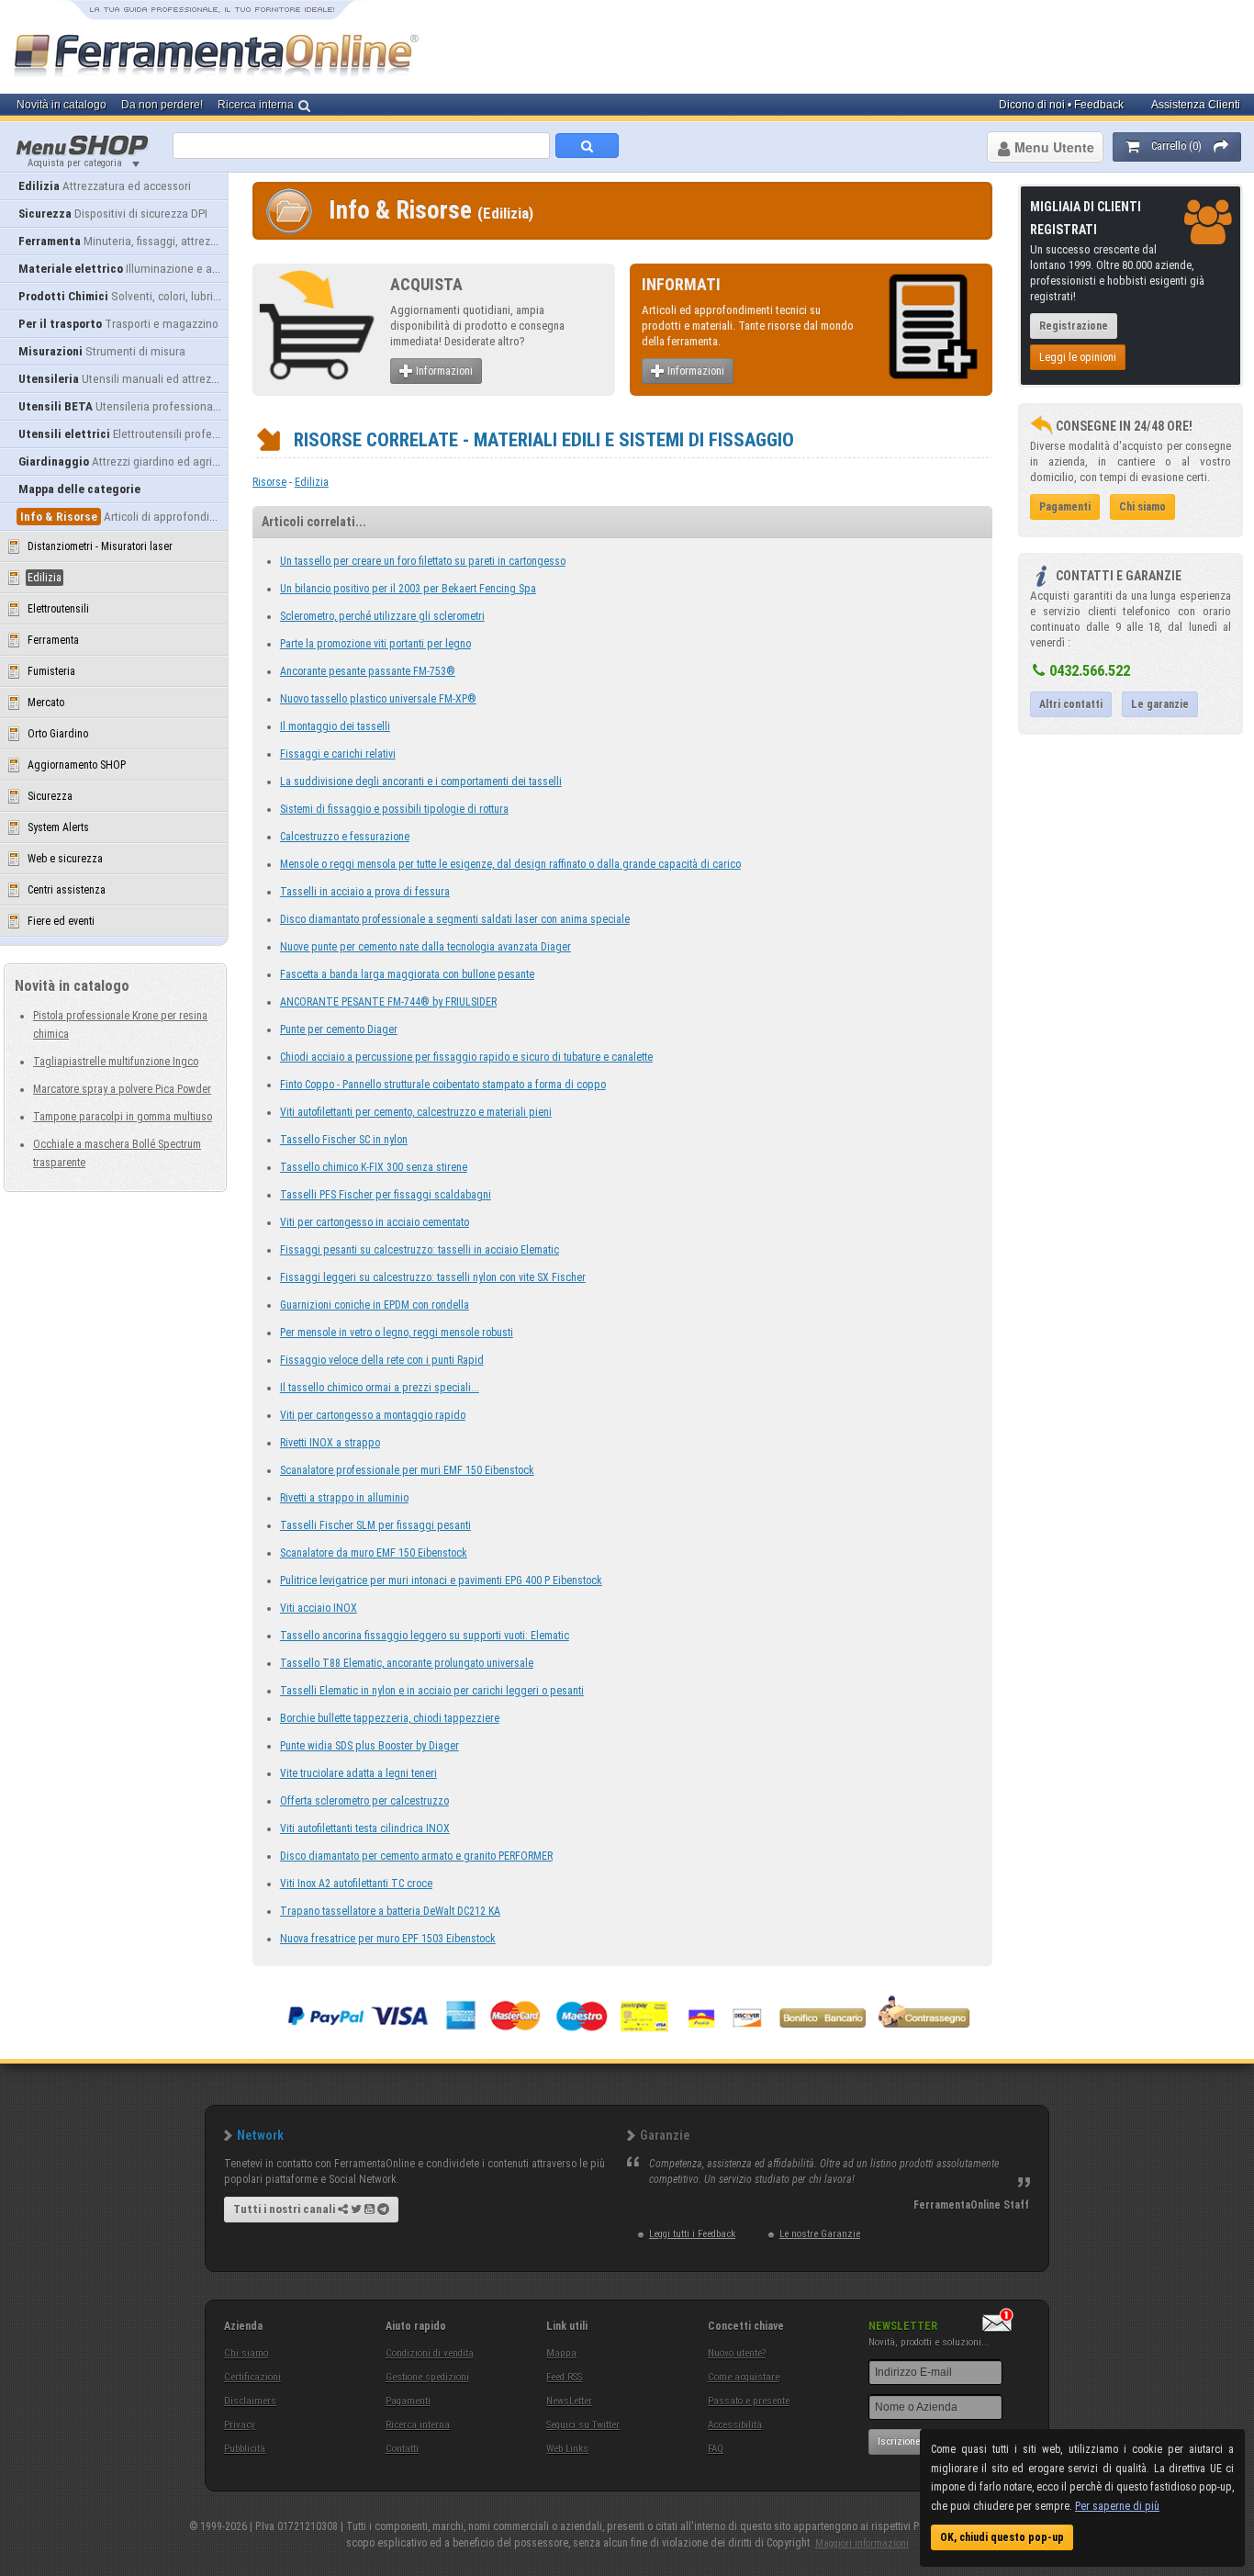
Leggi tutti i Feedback (692, 2234)
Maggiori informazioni (862, 2543)
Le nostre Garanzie (820, 2234)
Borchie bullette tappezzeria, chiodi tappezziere (390, 1718)
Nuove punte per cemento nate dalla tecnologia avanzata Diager (425, 947)
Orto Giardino (58, 734)
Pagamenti (408, 2401)
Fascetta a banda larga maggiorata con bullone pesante (407, 974)
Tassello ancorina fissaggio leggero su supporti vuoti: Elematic (425, 1636)
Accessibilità (735, 2425)
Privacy (240, 2425)
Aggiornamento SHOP (77, 765)
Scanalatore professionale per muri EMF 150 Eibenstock (407, 1470)
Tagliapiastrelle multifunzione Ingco (116, 1062)
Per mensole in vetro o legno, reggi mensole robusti (397, 1333)
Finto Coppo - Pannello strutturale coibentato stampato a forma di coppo (443, 1085)
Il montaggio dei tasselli (335, 726)
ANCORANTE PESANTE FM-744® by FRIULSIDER (388, 1002)
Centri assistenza (67, 890)
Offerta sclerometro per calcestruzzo (364, 1801)
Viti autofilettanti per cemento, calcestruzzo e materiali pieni (416, 1112)
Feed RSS (564, 2377)
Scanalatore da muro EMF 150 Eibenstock (374, 1553)
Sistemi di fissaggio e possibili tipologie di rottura (394, 809)
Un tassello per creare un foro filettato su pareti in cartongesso (423, 561)
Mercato (46, 703)
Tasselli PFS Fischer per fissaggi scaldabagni (386, 1195)
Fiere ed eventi (61, 921)
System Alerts (58, 827)
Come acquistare (744, 2377)
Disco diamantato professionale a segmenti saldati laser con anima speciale (455, 919)
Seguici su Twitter (583, 2425)
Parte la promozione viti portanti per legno (375, 644)
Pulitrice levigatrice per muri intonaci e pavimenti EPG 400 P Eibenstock (441, 1580)
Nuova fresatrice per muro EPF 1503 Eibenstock (388, 1939)
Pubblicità (245, 2449)
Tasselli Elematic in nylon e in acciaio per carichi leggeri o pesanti (432, 1691)
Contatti (402, 2449)
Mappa (561, 2353)
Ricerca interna (418, 2425)
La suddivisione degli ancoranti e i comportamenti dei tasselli (421, 782)
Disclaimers (250, 2401)
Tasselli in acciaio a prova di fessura (365, 892)
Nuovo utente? (737, 2353)
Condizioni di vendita (430, 2353)
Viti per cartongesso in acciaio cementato (375, 1222)
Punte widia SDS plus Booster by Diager (369, 1746)
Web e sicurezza (65, 859)
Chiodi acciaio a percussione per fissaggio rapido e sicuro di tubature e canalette (466, 1057)
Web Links (567, 2449)
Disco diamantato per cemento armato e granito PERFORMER (416, 1856)
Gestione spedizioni (427, 2377)
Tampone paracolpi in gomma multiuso (123, 1117)
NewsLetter (569, 2401)
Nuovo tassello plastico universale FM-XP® (378, 699)
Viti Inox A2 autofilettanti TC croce (356, 1884)
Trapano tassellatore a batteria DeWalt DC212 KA (390, 1911)
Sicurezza (50, 796)
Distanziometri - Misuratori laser (100, 546)
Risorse (269, 482)
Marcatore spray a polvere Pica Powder (122, 1089)
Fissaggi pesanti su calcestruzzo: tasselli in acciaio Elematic (420, 1250)
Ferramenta (53, 640)
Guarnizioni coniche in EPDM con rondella (375, 1305)
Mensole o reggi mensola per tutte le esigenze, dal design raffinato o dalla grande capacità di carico (510, 864)
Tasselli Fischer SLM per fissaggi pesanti (375, 1525)
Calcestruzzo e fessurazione (345, 837)
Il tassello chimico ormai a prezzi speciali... (380, 1388)
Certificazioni (252, 2377)
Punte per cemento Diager (339, 1029)
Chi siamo (246, 2353)
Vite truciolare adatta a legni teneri (358, 1773)
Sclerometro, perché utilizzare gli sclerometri (382, 616)
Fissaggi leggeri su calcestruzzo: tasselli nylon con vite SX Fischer (433, 1277)
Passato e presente (749, 2401)
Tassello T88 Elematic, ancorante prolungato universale (407, 1663)
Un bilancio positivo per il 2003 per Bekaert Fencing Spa (408, 589)
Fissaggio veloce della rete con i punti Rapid (382, 1360)
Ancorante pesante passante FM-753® (368, 671)
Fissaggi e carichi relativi (338, 754)
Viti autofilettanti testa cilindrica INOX (365, 1828)
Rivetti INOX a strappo (330, 1443)
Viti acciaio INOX (319, 1608)
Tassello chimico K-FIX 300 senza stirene (374, 1167)
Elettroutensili (58, 609)
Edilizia (312, 482)
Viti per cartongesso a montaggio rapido (373, 1415)
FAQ (716, 2449)
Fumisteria (51, 671)
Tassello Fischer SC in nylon (344, 1140)
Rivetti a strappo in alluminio (344, 1498)
